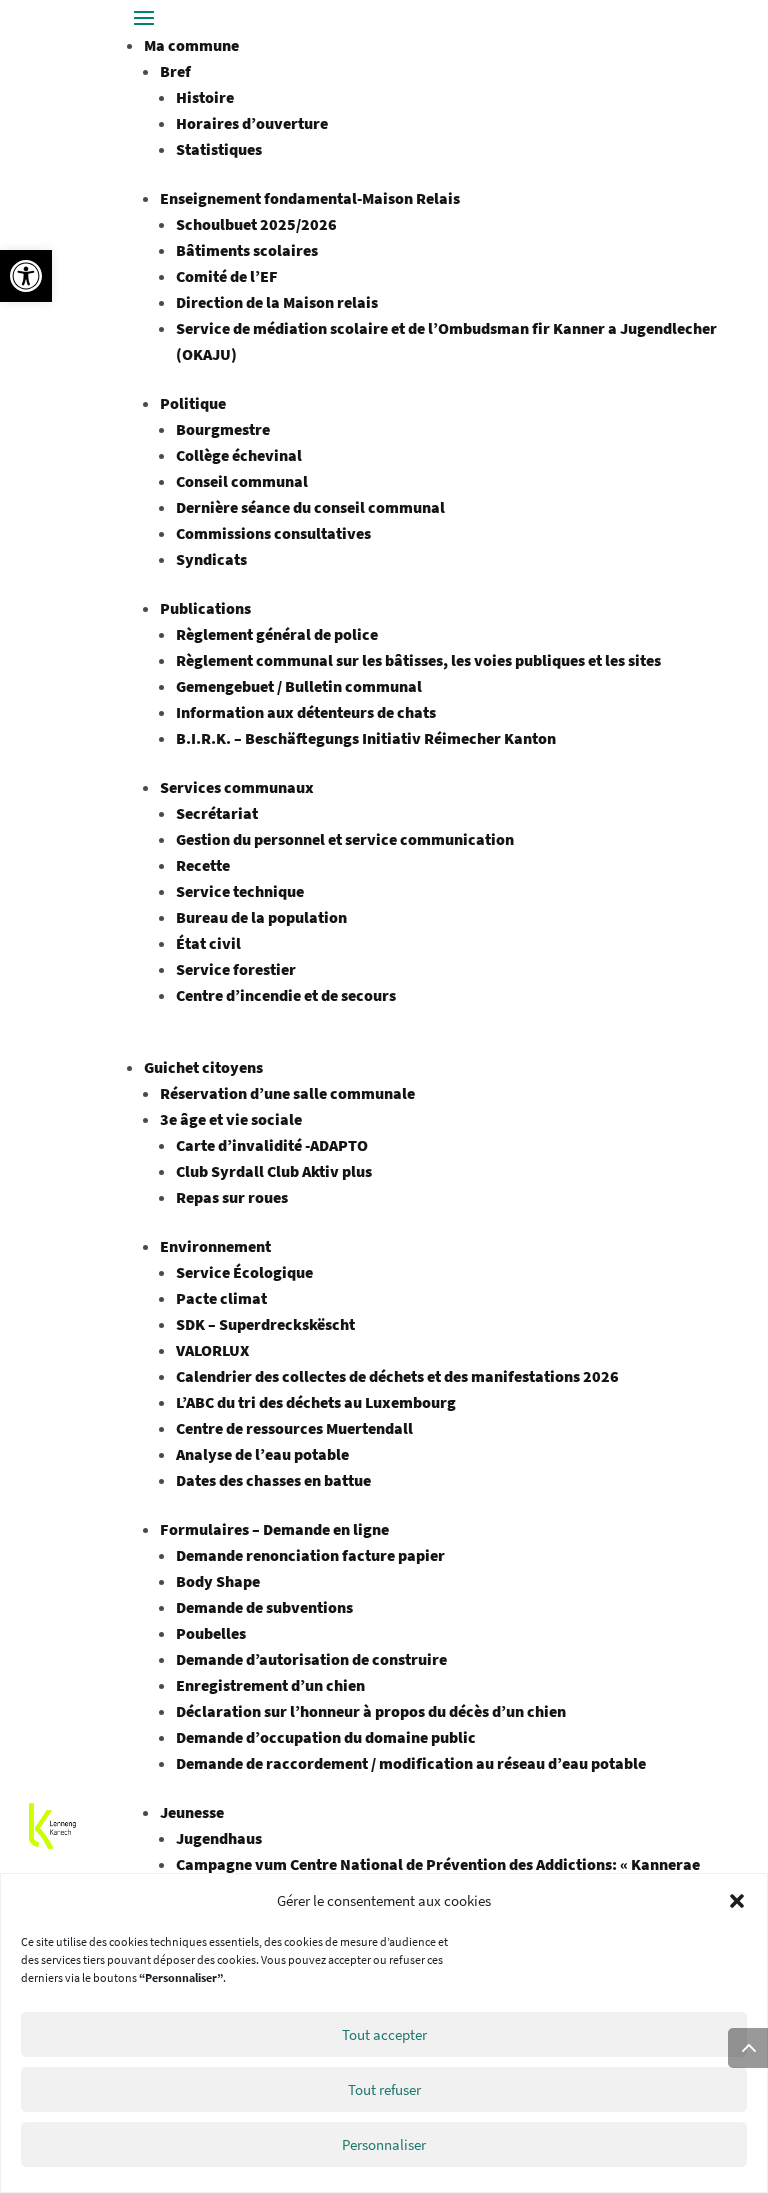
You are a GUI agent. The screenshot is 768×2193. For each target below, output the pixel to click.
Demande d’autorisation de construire (311, 1659)
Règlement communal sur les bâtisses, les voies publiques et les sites (418, 660)
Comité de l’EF (227, 276)
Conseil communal (242, 481)
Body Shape (218, 1581)
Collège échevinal (239, 455)
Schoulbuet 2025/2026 (256, 224)
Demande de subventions (264, 1607)
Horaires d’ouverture (252, 123)
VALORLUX (212, 1350)
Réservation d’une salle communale (287, 1093)
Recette (203, 865)
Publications (205, 608)
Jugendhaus (219, 1838)
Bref (175, 71)
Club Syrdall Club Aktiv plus (274, 1171)
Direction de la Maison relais (277, 302)
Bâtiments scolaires (247, 250)
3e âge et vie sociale (231, 1119)
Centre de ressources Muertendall (294, 1428)
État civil (208, 943)
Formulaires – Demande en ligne (274, 1529)
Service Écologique (244, 1272)
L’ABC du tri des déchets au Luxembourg (316, 1402)
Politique (193, 403)
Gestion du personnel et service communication (345, 839)
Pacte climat (221, 1298)
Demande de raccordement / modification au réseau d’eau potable (411, 1763)
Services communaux (237, 787)
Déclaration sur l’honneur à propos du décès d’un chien (371, 1711)
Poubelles (211, 1633)
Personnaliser (384, 2144)
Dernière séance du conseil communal (310, 507)
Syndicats (211, 559)
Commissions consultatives (273, 533)
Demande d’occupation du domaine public (326, 1737)
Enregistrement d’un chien (270, 1685)
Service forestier (236, 969)
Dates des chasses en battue (273, 1480)
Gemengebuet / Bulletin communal (299, 686)
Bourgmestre (223, 429)
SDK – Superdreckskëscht (265, 1324)
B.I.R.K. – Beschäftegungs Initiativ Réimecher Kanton (367, 738)
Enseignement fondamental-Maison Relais (310, 198)
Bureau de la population (261, 917)
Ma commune (191, 45)
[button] (26, 276)
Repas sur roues (232, 1197)
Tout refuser (384, 2089)
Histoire (205, 97)
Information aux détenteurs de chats (306, 712)
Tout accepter (384, 2034)
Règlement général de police (277, 634)
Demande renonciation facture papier (310, 1555)
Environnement (215, 1246)
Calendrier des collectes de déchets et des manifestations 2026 (397, 1376)
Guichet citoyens (203, 1067)
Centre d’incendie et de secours (286, 995)
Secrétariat (217, 813)
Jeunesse (192, 1812)
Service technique (240, 891)
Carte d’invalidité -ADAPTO (272, 1145)
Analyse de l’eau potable (262, 1454)
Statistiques (219, 149)
